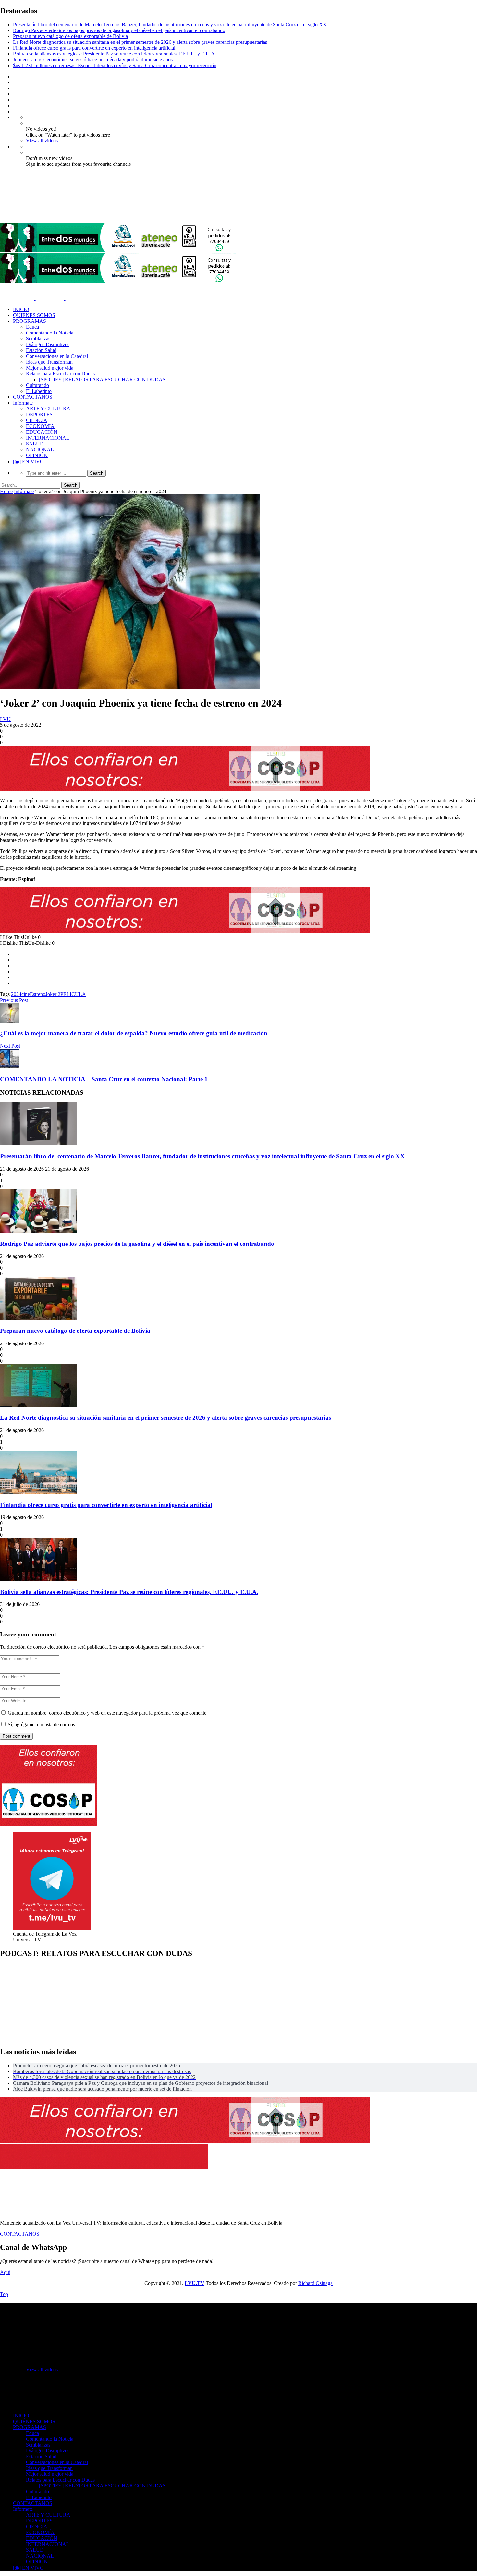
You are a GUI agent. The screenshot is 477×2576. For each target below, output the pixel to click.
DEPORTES (39, 414)
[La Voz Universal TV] (107, 220)
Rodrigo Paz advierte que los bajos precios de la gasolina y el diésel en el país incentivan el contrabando (119, 30)
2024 (16, 994)
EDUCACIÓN (42, 432)
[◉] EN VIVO (28, 462)
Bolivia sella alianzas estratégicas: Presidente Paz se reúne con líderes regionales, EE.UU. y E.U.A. (115, 54)
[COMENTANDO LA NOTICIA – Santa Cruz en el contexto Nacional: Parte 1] (10, 1067)
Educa (32, 327)
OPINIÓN (37, 455)
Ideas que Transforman (49, 362)
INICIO (21, 309)
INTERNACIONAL (48, 438)
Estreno (38, 994)
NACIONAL (40, 450)
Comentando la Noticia (50, 333)
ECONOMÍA (40, 426)
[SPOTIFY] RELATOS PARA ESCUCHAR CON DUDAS (102, 379)
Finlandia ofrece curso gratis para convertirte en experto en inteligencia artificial (94, 48)
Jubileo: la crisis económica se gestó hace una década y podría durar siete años (93, 60)
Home (6, 491)
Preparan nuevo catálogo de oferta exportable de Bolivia (70, 36)
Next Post (10, 1046)
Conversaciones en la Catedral (57, 356)
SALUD (35, 444)
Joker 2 (53, 994)
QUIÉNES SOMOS (34, 315)
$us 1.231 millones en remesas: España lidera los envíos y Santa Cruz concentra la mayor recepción (115, 65)
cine (26, 994)
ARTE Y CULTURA (48, 409)
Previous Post (14, 1000)
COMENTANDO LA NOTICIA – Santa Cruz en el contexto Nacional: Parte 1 (104, 1079)
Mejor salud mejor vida (50, 368)
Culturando (37, 385)
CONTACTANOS (33, 397)
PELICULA (73, 994)
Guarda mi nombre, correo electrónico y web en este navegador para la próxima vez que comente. (108, 1713)
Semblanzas (38, 339)
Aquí (5, 2272)
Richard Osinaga (315, 2283)
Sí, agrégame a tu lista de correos (41, 1725)
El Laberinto (39, 391)
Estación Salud (41, 350)
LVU (5, 719)
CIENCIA (37, 420)
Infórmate (24, 491)
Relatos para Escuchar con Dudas (60, 374)
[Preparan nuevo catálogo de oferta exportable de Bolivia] (38, 1318)
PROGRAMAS (30, 321)
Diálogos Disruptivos (48, 344)
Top (4, 2294)
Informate (23, 403)
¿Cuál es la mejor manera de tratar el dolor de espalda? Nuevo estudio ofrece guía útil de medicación (134, 1033)
